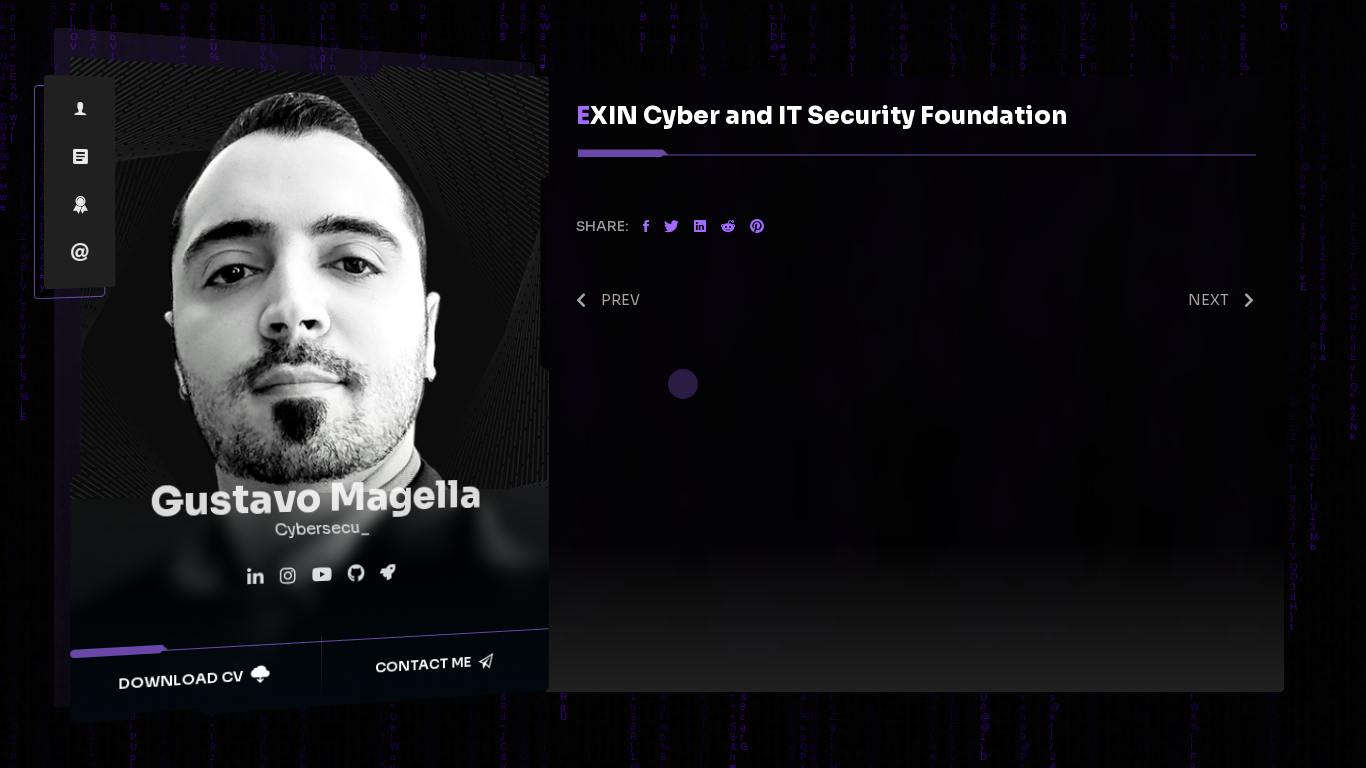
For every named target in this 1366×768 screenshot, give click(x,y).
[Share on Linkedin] (700, 227)
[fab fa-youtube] (321, 576)
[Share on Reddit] (728, 227)
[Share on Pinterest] (757, 227)
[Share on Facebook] (646, 227)
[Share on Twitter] (671, 227)
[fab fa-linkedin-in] (255, 579)
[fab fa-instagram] (287, 578)
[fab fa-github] (355, 575)
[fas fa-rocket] (386, 573)
